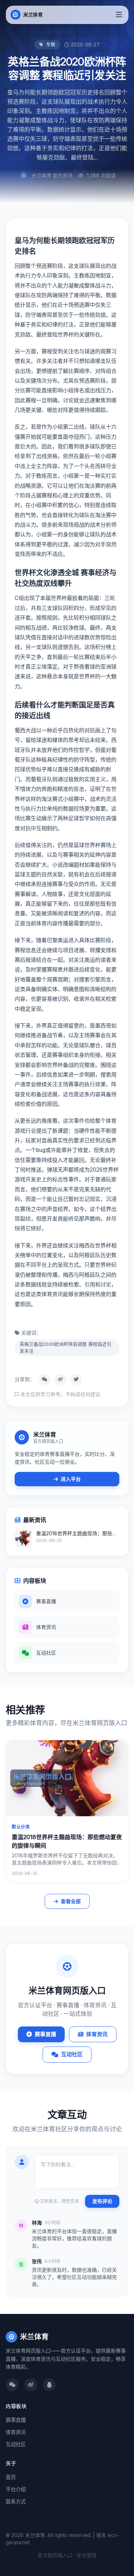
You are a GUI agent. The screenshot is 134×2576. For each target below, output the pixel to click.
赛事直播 (45, 2034)
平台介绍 (16, 2489)
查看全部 (71, 1901)
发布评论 (102, 2201)
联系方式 (16, 2501)
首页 (11, 2477)
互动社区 (72, 2054)
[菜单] (119, 15)
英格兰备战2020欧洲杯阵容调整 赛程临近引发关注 (66, 1348)
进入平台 (71, 1479)
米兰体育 (34, 2337)
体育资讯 (97, 2034)
